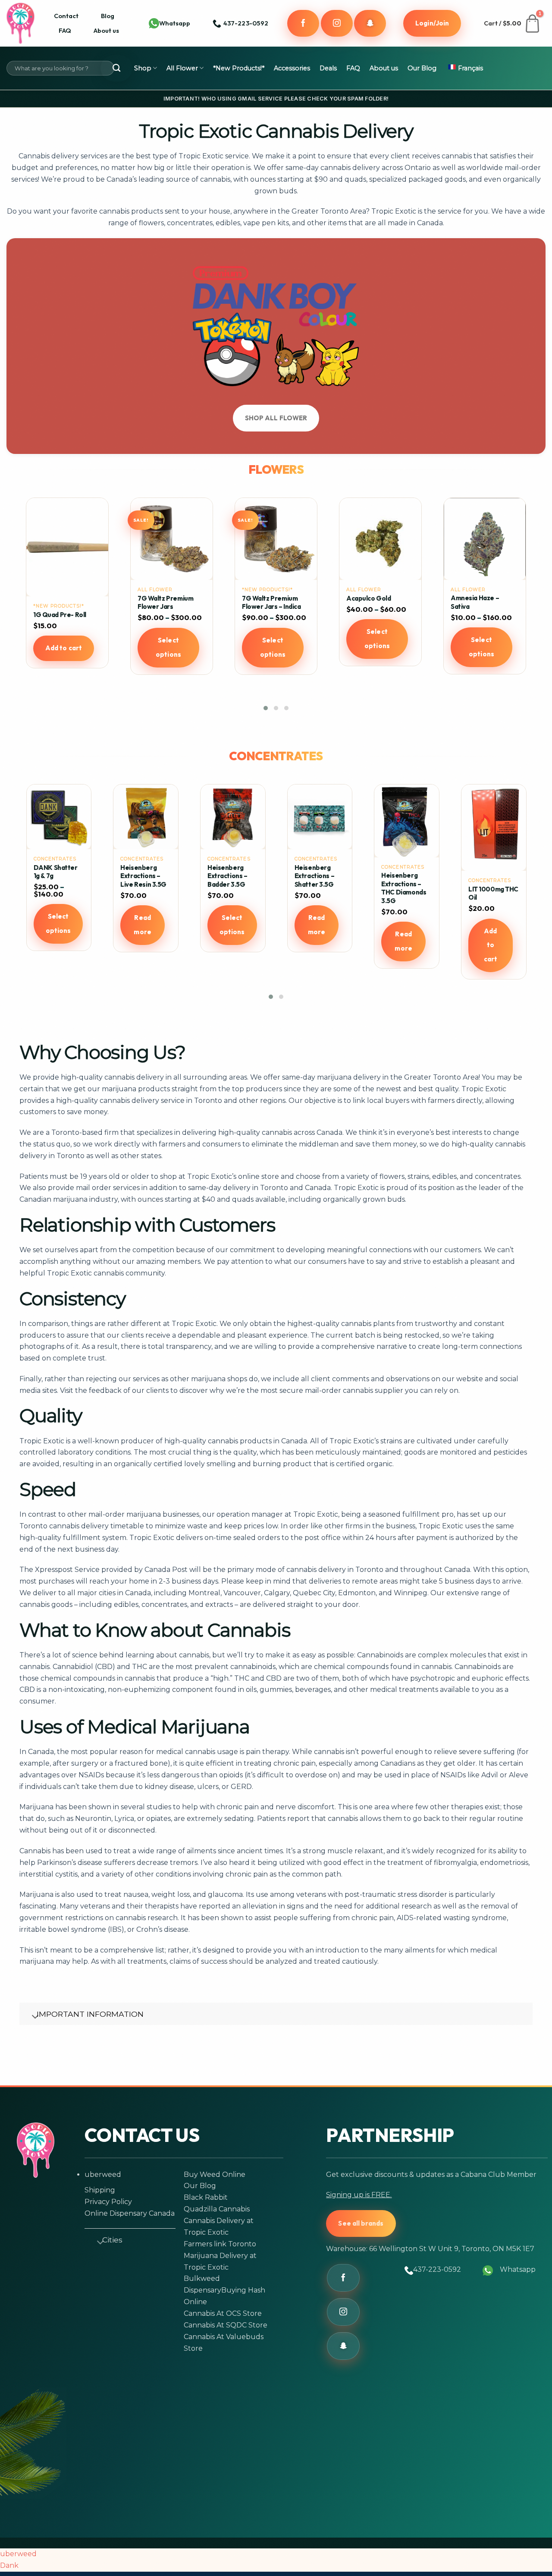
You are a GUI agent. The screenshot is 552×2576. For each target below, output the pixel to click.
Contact (66, 16)
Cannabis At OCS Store (223, 2313)
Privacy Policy (108, 2202)
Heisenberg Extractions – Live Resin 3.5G (230, 876)
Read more (229, 925)
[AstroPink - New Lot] (380, 539)
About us (106, 30)
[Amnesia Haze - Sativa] (276, 539)
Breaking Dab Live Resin (54, 872)
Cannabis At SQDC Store (226, 2325)
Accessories (292, 68)
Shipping (100, 2190)
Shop (143, 68)
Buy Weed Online (215, 2174)
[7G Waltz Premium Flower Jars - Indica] (67, 539)
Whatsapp (175, 23)
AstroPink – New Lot (377, 598)
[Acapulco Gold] (172, 539)
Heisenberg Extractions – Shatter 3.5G (401, 876)
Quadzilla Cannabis (217, 2209)
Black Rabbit (206, 2197)
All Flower (182, 68)
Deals (328, 68)
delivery (65, 156)
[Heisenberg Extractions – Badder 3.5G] (320, 817)
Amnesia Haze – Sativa (266, 602)
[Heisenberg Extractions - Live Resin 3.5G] (232, 817)
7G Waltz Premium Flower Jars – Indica (63, 603)
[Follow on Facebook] (303, 23)
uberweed (103, 2174)
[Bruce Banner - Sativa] (485, 547)
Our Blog (422, 68)
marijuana (334, 1077)
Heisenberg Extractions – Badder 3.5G (314, 876)
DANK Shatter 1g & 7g (142, 872)
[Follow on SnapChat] (370, 23)
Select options (64, 647)
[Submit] (116, 68)
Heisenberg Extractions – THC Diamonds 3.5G (490, 888)
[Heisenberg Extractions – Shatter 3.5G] (407, 817)
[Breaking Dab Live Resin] (59, 817)
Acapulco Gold (160, 598)
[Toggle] (31, 2015)
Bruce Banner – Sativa (484, 615)
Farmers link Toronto (220, 2244)
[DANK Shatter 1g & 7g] (146, 817)
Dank (9, 2565)
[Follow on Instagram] (337, 23)
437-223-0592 (437, 2269)
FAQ (65, 30)
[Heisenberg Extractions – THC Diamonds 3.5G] (493, 821)
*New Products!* (239, 68)
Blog (108, 16)
